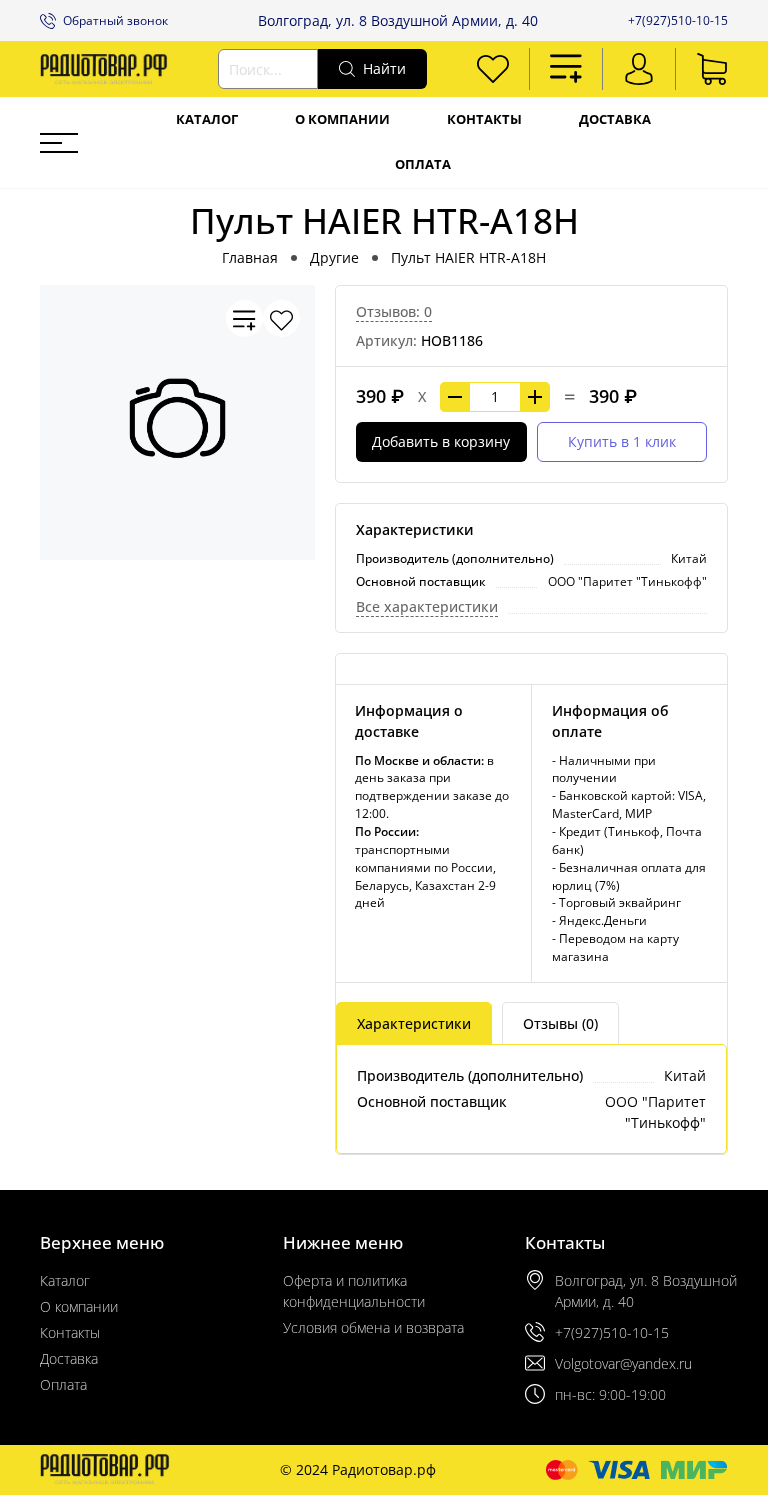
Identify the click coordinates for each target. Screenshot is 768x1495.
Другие (334, 257)
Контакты (484, 119)
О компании (342, 119)
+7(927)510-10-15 (678, 20)
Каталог (207, 119)
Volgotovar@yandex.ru (623, 1363)
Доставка (615, 119)
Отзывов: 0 (394, 311)
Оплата (423, 164)
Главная (250, 257)
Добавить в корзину (441, 441)
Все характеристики (427, 606)
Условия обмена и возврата (373, 1327)
